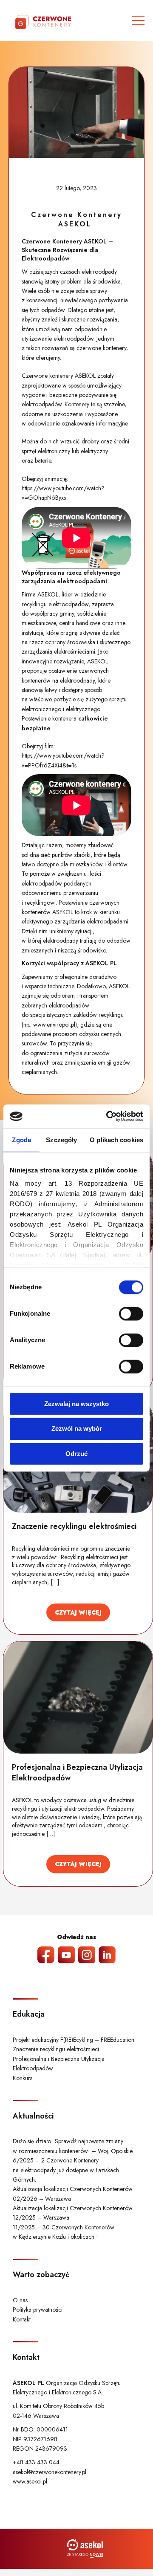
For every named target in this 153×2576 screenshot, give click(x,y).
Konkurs (23, 2078)
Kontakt (22, 2319)
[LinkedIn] (107, 1955)
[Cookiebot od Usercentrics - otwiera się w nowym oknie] (108, 1116)
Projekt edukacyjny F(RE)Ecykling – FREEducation (74, 2040)
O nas (20, 2300)
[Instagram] (87, 1955)
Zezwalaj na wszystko (76, 1404)
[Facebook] (46, 1955)
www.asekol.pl (30, 2481)
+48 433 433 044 (36, 2462)
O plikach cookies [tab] (116, 1140)
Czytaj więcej (78, 1612)
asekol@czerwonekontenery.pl (50, 2472)
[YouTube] (66, 1955)
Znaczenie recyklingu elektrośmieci (56, 2049)
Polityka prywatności (38, 2310)
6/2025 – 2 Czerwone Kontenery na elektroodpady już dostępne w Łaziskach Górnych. (66, 2170)
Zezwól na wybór (77, 1429)
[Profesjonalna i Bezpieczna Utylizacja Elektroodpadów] (78, 1698)
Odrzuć (76, 1454)
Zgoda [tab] (21, 1140)
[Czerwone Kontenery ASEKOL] (76, 112)
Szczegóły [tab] (61, 1140)
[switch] (131, 1314)
